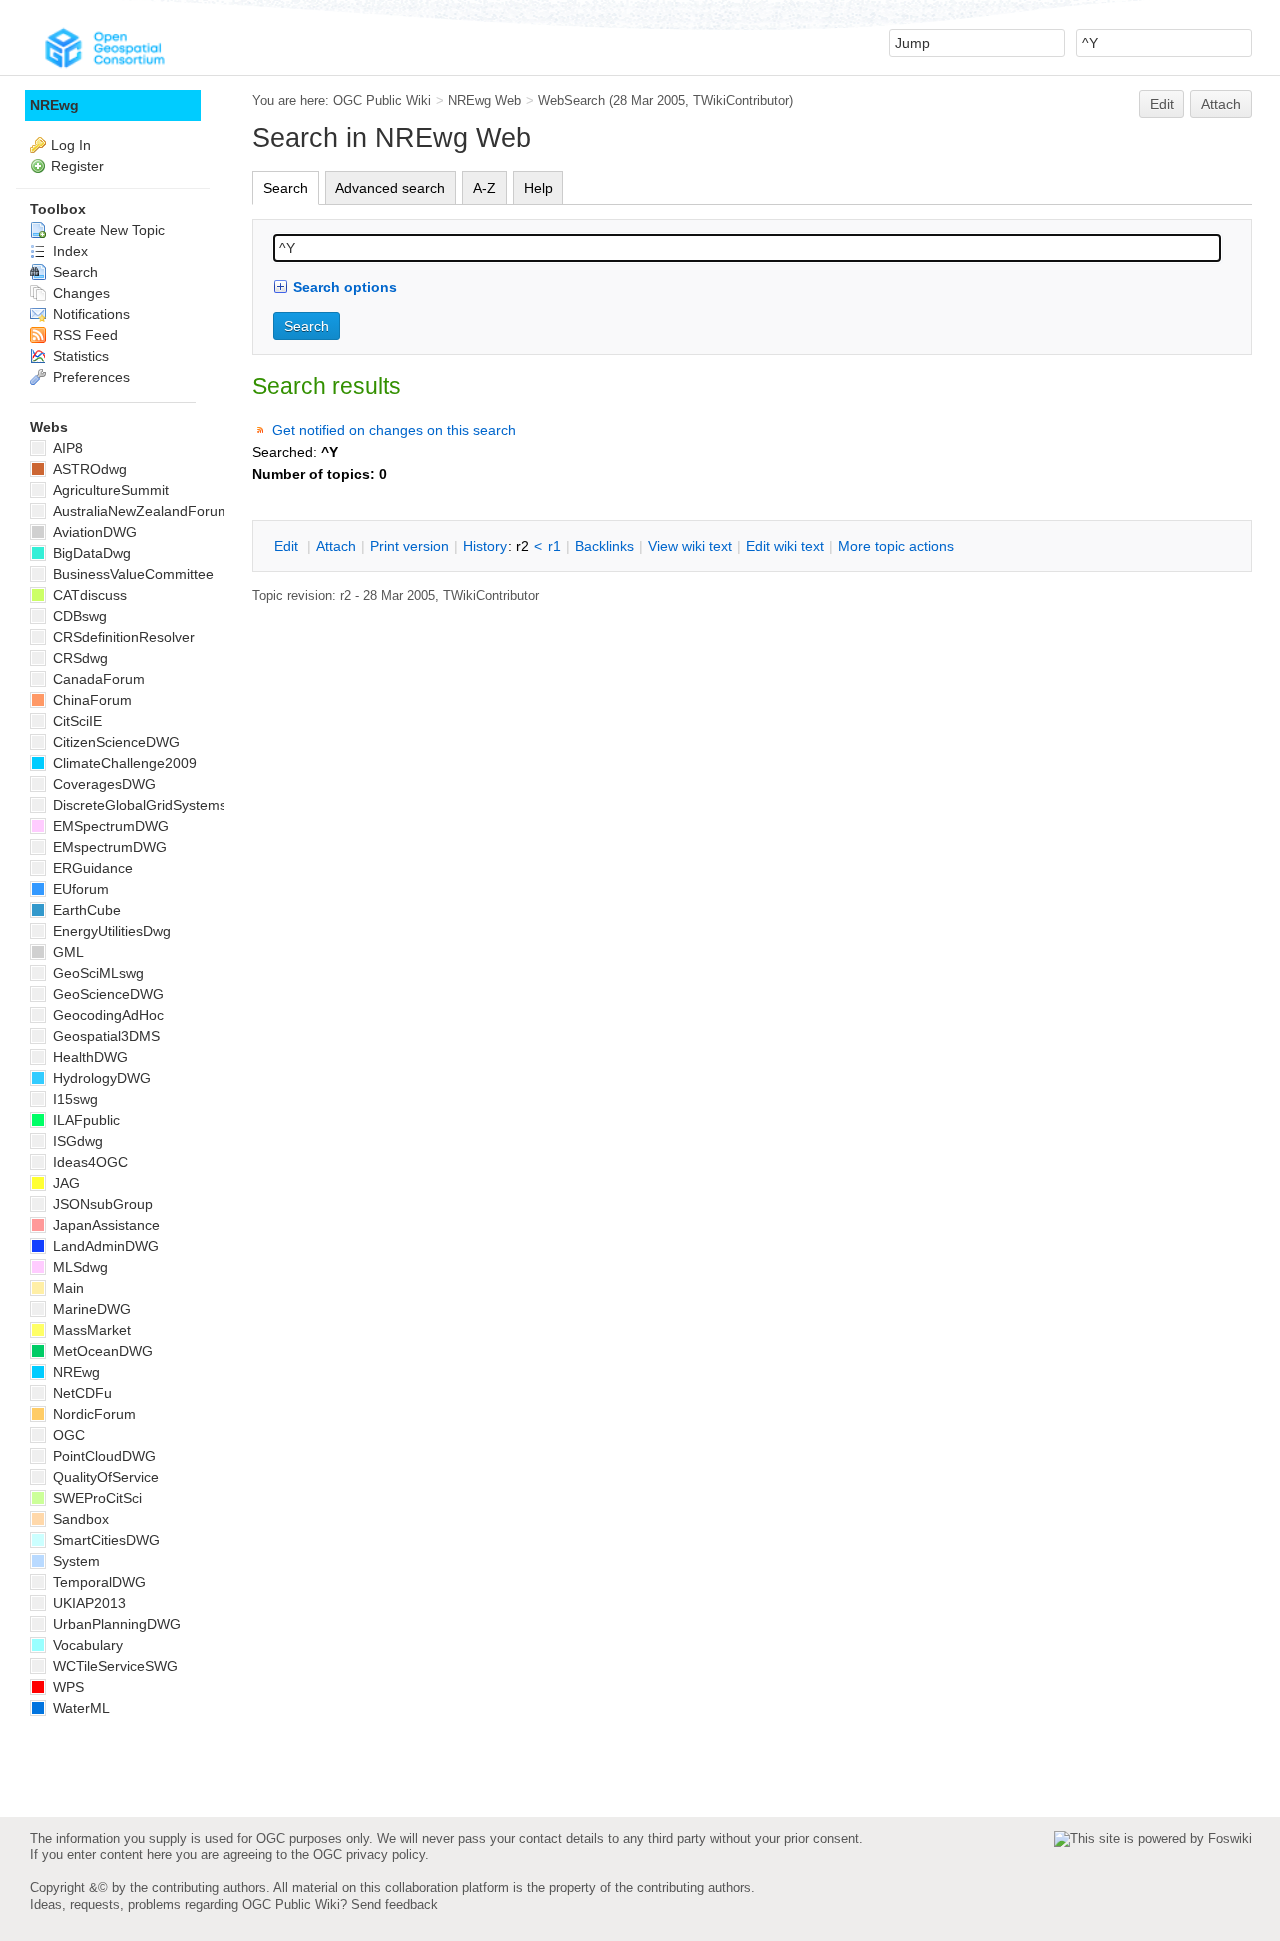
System (74, 1561)
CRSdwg (78, 658)
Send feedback (394, 1904)
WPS (66, 1687)
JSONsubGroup (101, 1204)
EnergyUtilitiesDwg (110, 931)
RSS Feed (83, 335)
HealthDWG (88, 1057)
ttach (336, 546)
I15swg (73, 1099)
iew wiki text (690, 546)
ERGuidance (91, 868)
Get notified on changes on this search (394, 430)
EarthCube (85, 910)
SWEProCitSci (95, 1498)
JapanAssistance (104, 1225)
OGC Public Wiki (382, 100)
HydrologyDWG (100, 1078)
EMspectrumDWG (108, 847)
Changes (79, 293)
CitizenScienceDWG (114, 742)
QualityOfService (104, 1477)
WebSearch (571, 100)
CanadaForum (97, 679)
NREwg (54, 105)
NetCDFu (80, 1393)
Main (66, 1288)
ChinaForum (90, 700)
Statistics (79, 356)
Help (538, 188)
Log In (71, 145)
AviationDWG (93, 532)
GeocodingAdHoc (106, 1015)
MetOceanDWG (101, 1351)
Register (77, 166)
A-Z (484, 188)
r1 (554, 546)
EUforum (79, 889)
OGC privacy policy (369, 1854)
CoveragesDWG (102, 784)
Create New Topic (107, 230)
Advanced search (390, 188)
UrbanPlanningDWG (115, 1624)
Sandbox (79, 1519)
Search (285, 188)
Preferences (89, 377)
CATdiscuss (88, 595)
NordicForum (92, 1414)
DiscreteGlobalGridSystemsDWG (155, 805)
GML (66, 952)
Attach (1221, 104)
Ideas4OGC (88, 1162)
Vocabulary (86, 1645)
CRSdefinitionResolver (122, 637)
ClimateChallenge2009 (123, 763)
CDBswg (78, 616)
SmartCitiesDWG (104, 1540)
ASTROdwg (88, 469)
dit (288, 546)
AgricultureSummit (109, 490)
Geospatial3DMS (104, 1036)
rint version (409, 546)
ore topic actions (896, 546)
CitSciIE (75, 721)
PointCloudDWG (102, 1456)
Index (68, 251)
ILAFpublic (84, 1120)
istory (485, 546)
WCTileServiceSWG (113, 1666)
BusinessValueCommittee (131, 574)
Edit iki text (785, 546)
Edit (1162, 104)
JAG (64, 1183)
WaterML (79, 1708)
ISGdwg (76, 1141)
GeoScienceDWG (106, 994)
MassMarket (90, 1330)
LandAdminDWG (104, 1246)
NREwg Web (484, 100)
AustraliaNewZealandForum (139, 511)
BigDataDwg (90, 553)
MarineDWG (90, 1309)
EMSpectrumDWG (109, 826)
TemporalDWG (97, 1582)
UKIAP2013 (87, 1603)
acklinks (604, 546)
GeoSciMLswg (96, 973)
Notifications (89, 314)
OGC (67, 1435)
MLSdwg (78, 1267)
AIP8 (66, 448)
